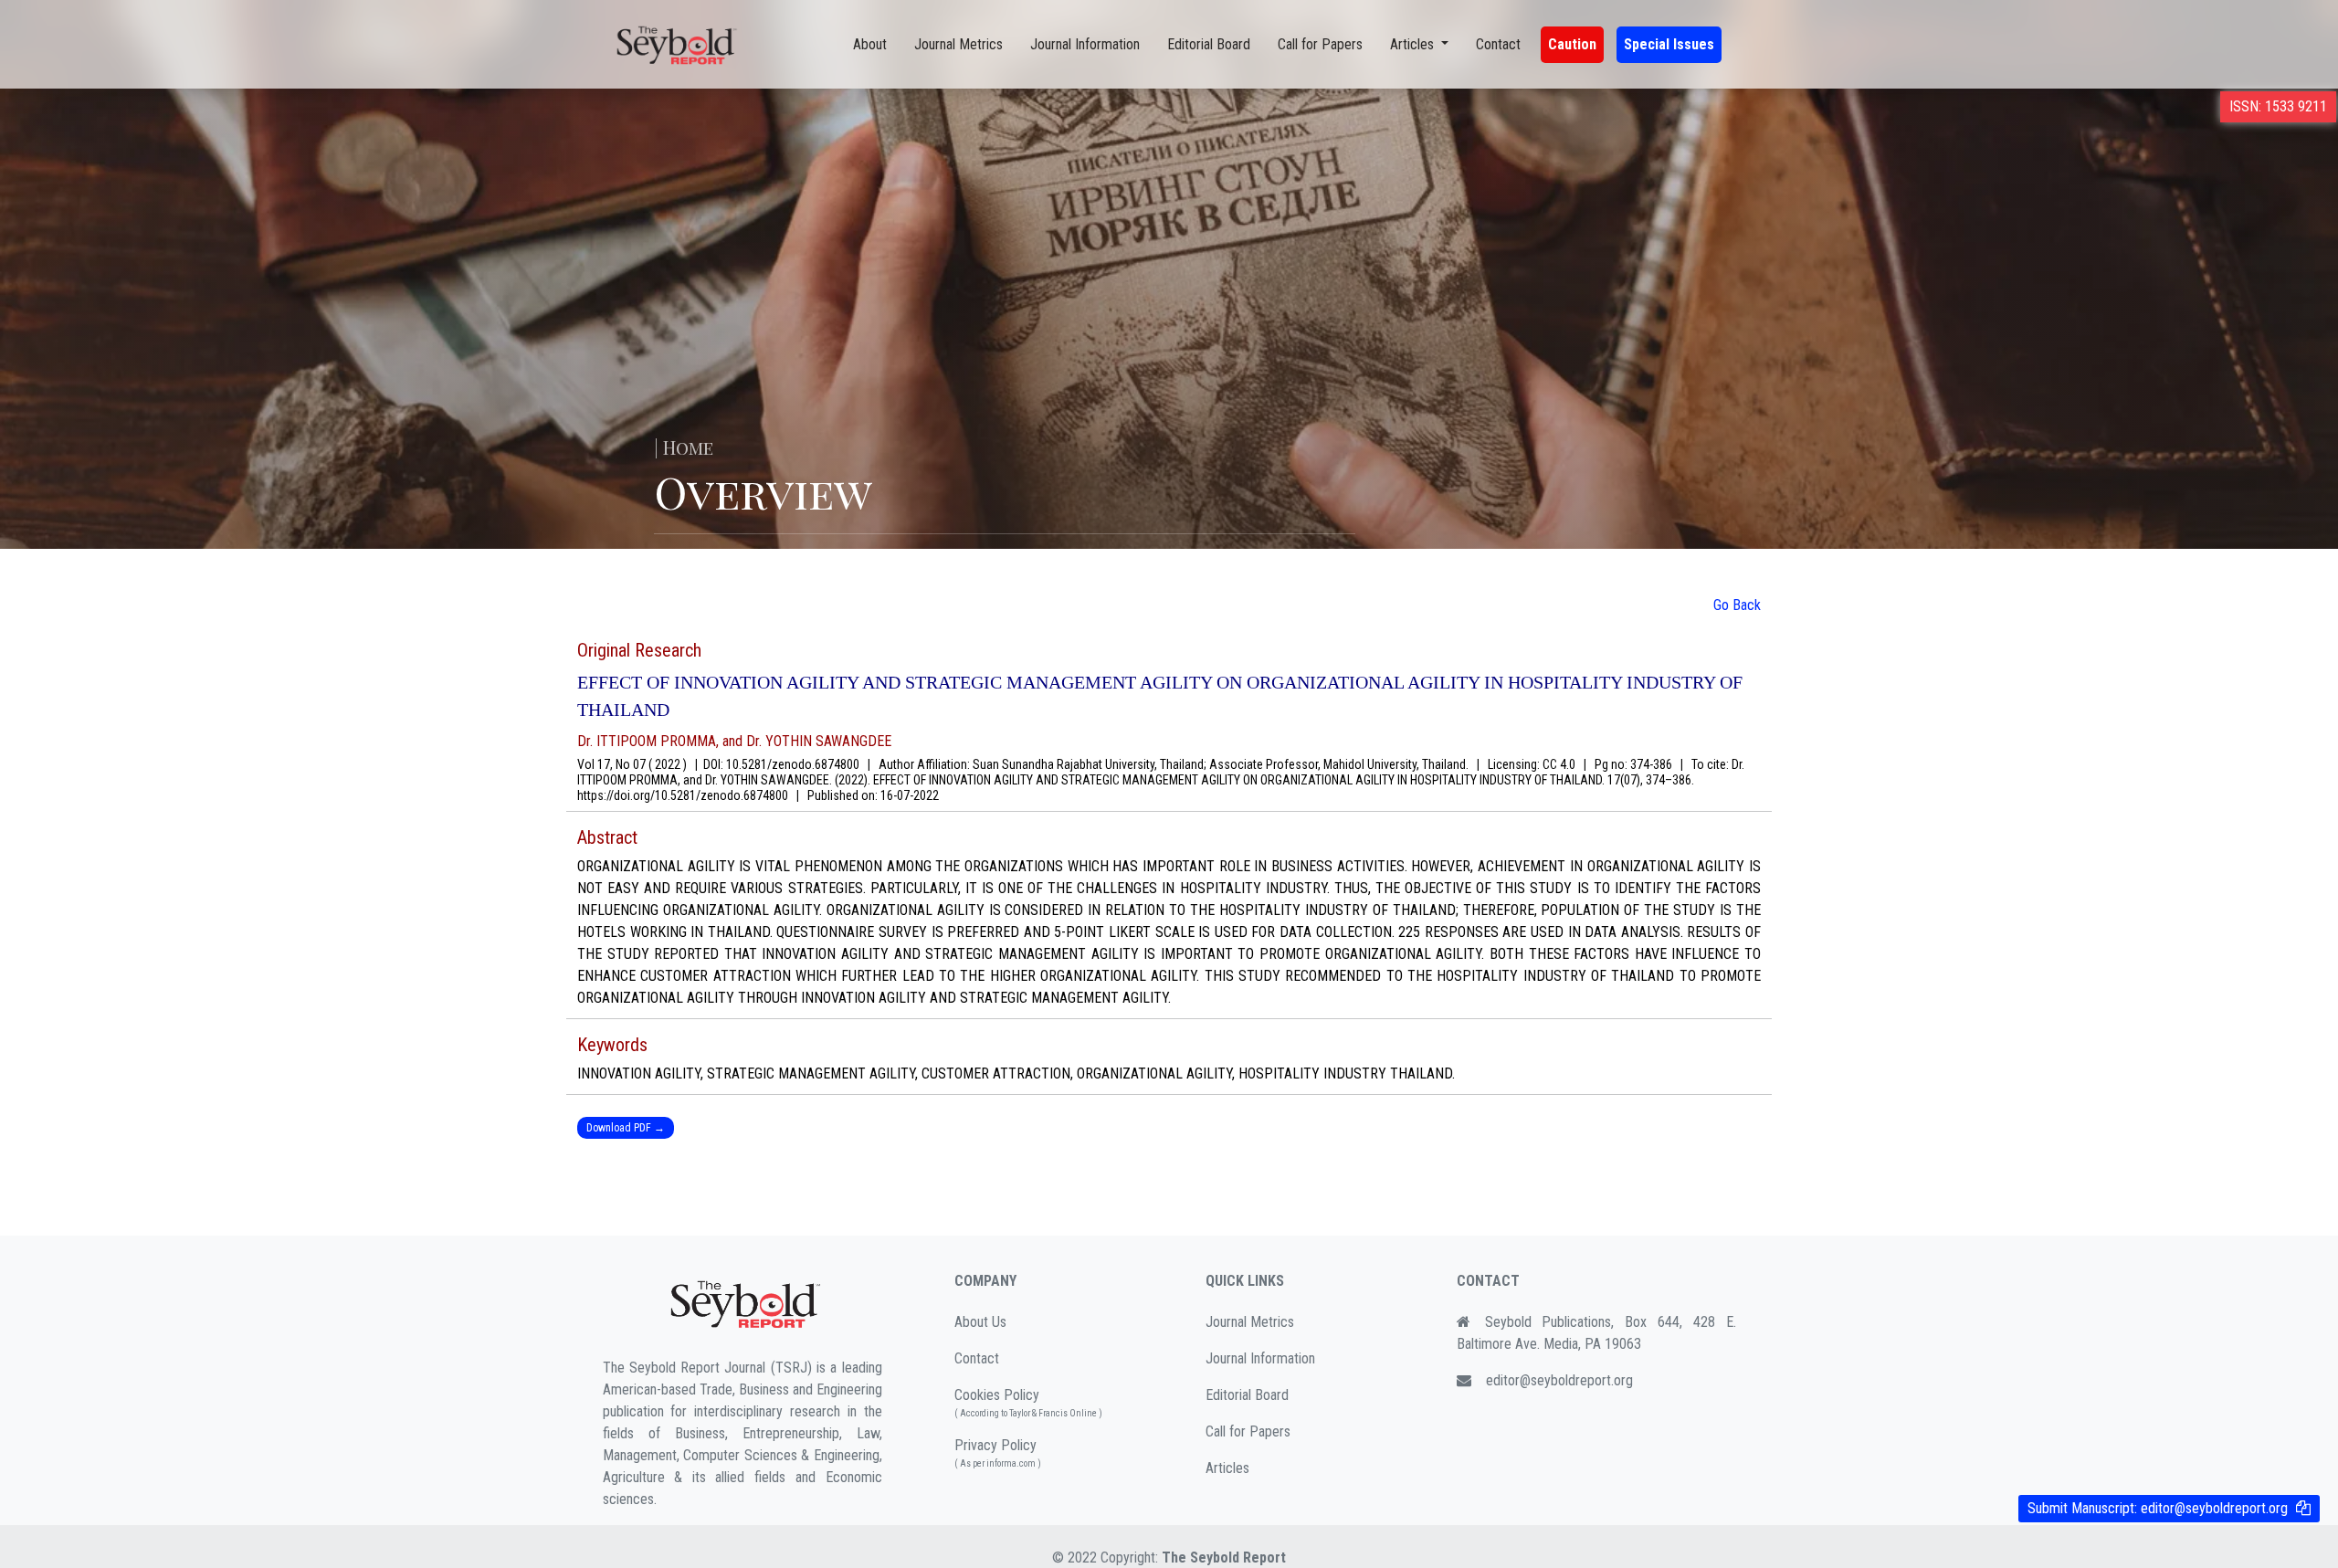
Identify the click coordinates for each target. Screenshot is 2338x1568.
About (870, 44)
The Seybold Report (1224, 1557)
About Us (980, 1322)
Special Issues (1669, 44)
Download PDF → (626, 1128)
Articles (1227, 1468)
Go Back (1737, 605)
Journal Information (1085, 44)
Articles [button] (1414, 44)
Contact (1498, 44)
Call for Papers (1320, 44)
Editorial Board (1209, 44)
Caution (1572, 44)
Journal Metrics (958, 44)
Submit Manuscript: (2158, 1508)
